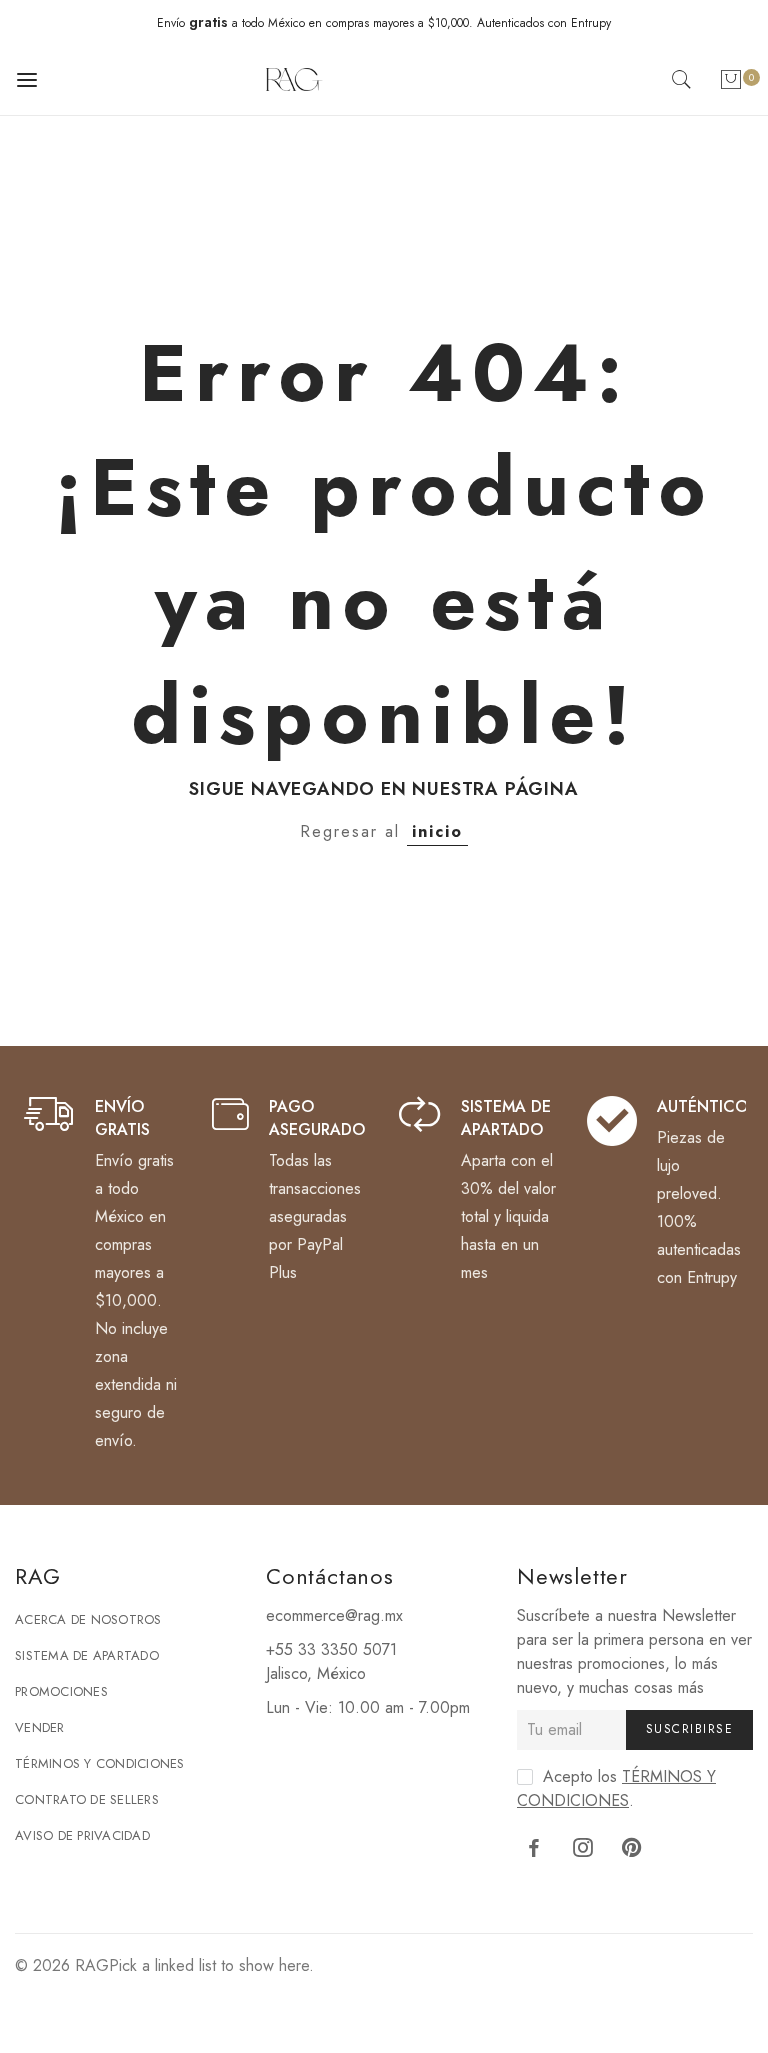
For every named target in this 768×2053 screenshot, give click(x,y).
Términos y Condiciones (100, 1763)
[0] (731, 83)
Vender (40, 1727)
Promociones (61, 1691)
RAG (92, 1965)
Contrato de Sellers (87, 1799)
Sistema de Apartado (87, 1655)
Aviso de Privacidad (82, 1835)
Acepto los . (616, 1788)
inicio (437, 831)
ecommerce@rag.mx (334, 1615)
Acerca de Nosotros (88, 1619)
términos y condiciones (616, 1788)
